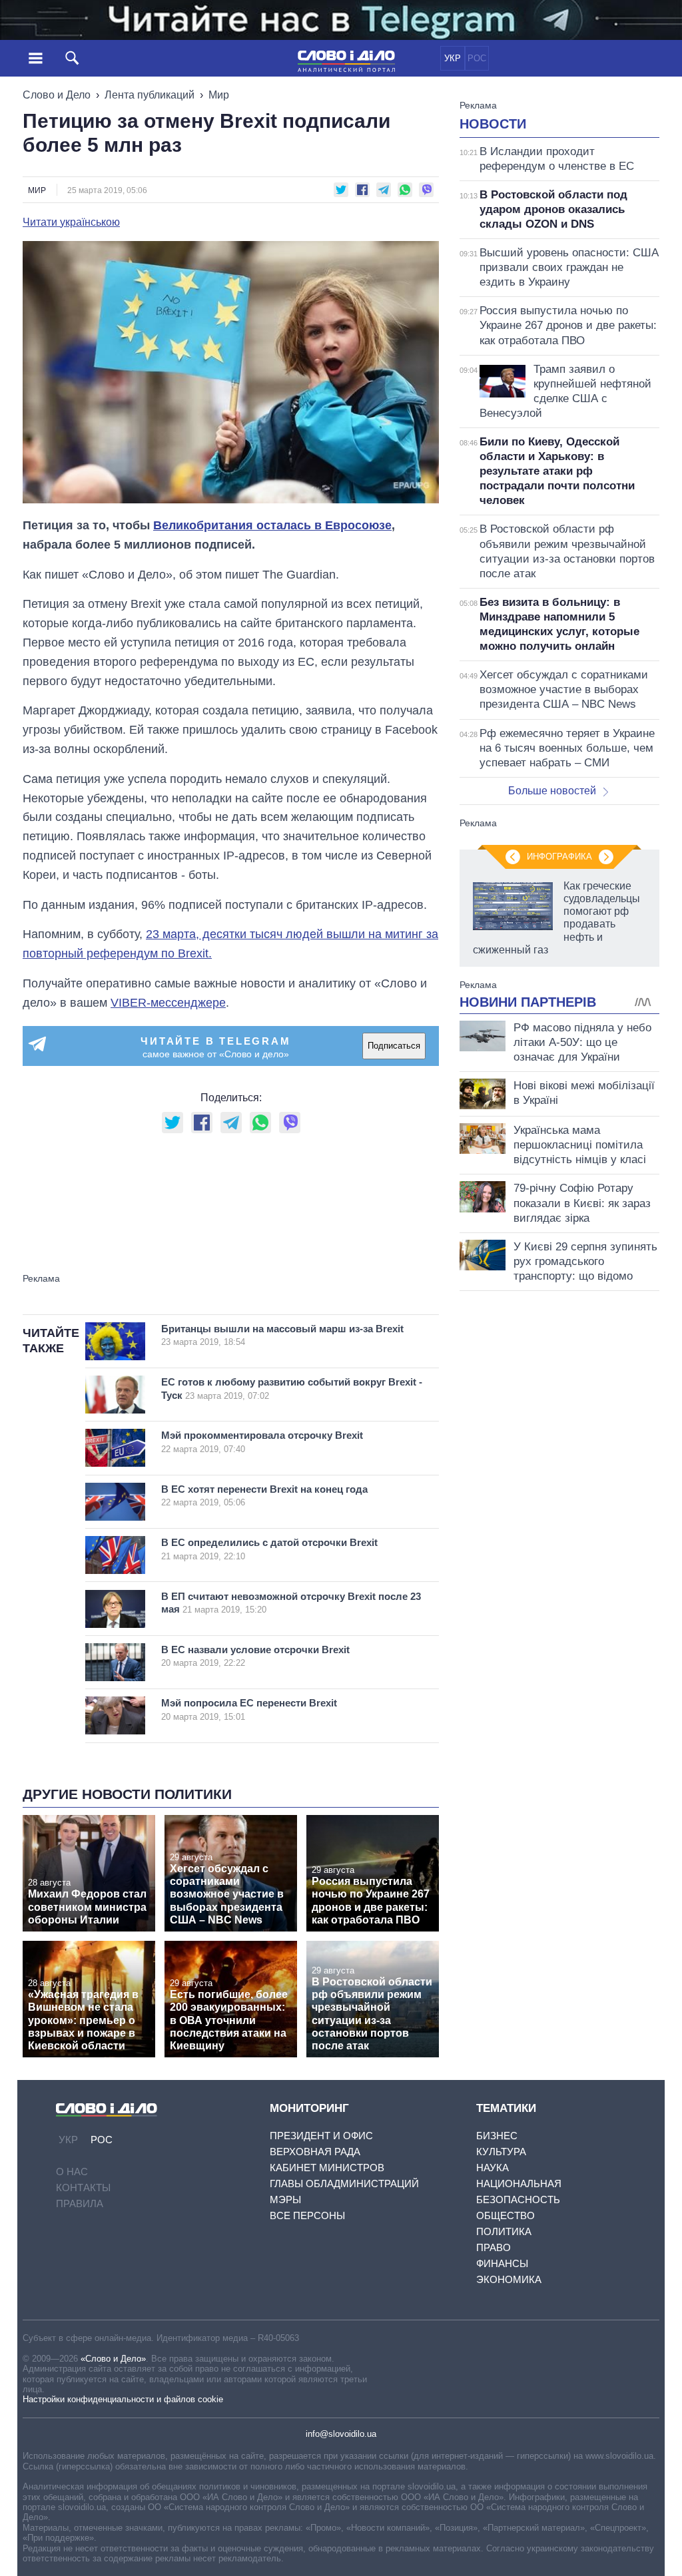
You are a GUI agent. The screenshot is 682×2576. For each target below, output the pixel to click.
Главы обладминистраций (344, 2184)
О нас (72, 2172)
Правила (80, 2203)
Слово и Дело (57, 95)
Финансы (502, 2263)
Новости (493, 124)
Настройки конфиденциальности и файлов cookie (123, 2399)
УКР (453, 58)
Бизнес (497, 2136)
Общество (506, 2215)
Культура (501, 2152)
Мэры (285, 2199)
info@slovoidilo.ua (341, 2434)
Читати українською (71, 222)
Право (494, 2247)
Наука (493, 2168)
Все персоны (307, 2215)
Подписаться (394, 1046)
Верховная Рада (315, 2152)
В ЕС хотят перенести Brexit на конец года (264, 1496)
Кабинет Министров (327, 2168)
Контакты (83, 2188)
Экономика (509, 2279)
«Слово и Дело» (113, 2359)
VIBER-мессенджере (168, 1003)
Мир (219, 95)
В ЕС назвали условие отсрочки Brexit (255, 1656)
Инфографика (559, 857)
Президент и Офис (321, 2136)
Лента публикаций (150, 95)
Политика (504, 2231)
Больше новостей (552, 791)
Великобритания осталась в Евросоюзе (272, 525)
